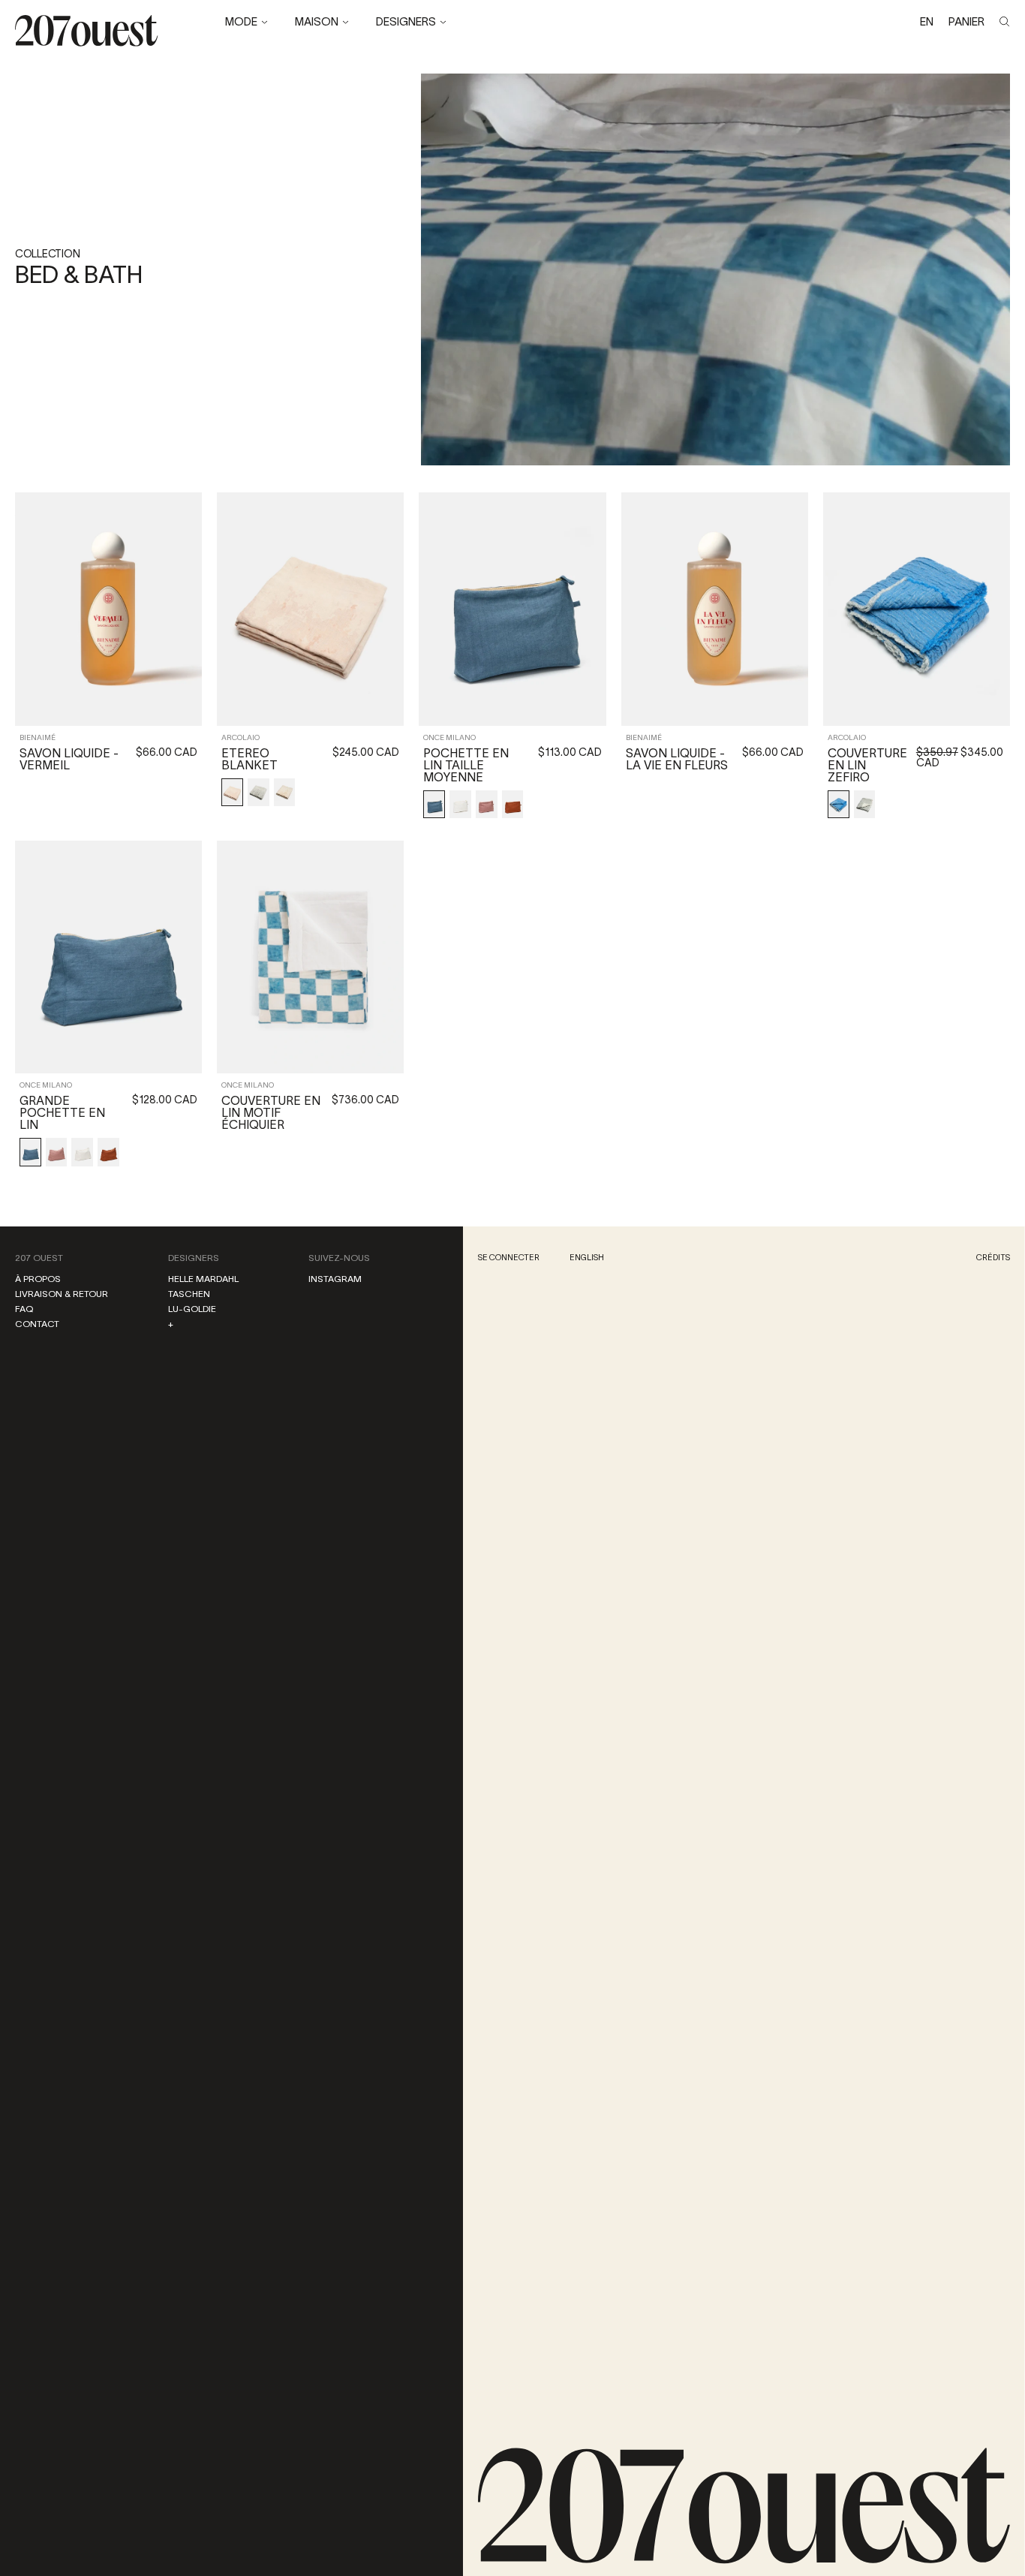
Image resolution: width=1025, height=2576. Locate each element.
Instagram (335, 1279)
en (927, 21)
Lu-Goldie (192, 1309)
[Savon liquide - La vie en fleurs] (715, 609)
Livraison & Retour (62, 1294)
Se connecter (509, 1257)
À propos (38, 1279)
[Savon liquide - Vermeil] (108, 609)
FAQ (24, 1309)
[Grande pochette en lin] (108, 957)
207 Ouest (39, 1258)
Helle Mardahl (203, 1279)
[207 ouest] (744, 2506)
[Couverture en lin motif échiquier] (310, 957)
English (587, 1257)
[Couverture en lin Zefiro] (917, 609)
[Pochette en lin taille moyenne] (512, 609)
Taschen (189, 1294)
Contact (37, 1324)
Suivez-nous (339, 1258)
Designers (194, 1258)
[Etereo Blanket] (310, 609)
